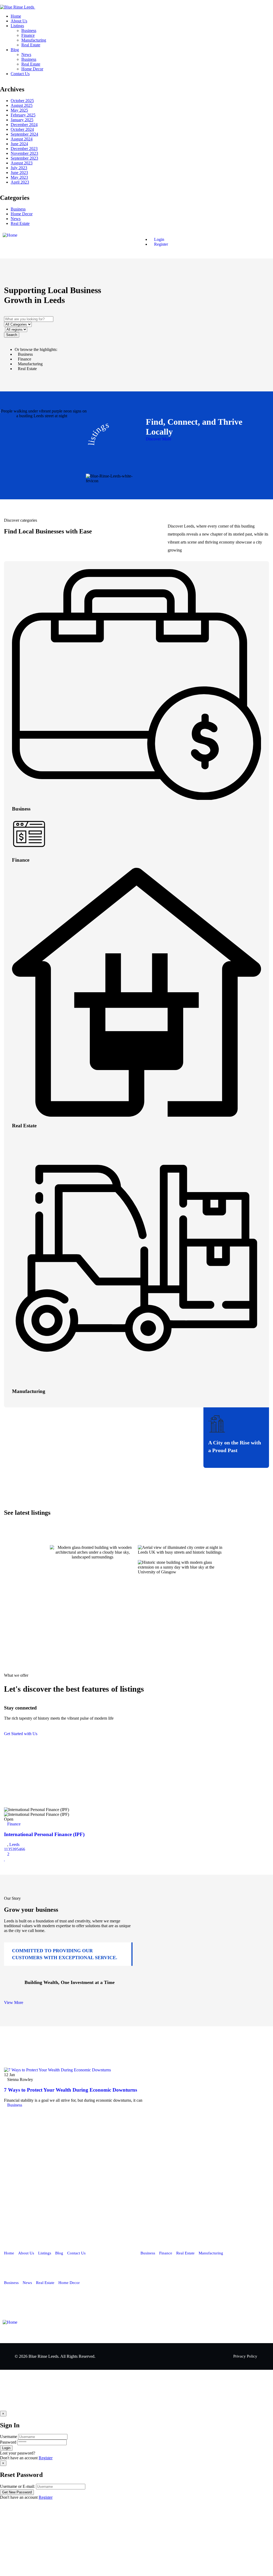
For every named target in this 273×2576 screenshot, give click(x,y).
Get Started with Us (21, 1734)
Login (159, 239)
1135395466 (15, 1849)
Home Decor (22, 214)
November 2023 (24, 153)
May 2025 (19, 110)
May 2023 (19, 177)
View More (14, 2002)
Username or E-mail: (17, 2486)
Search (12, 335)
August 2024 (22, 139)
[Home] (10, 235)
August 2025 (22, 105)
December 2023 (24, 149)
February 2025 (23, 115)
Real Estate (20, 223)
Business (18, 209)
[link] (6, 2110)
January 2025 (22, 120)
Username (9, 2437)
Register (46, 2458)
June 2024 (19, 144)
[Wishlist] (5, 1859)
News (16, 219)
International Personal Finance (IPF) (44, 1834)
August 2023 (22, 163)
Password (8, 2442)
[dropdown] (2, 2)
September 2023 (24, 158)
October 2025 (22, 101)
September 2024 (24, 134)
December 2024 (24, 125)
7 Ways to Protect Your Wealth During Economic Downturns (71, 2090)
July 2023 (19, 168)
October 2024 (22, 129)
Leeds (14, 1844)
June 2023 (19, 173)
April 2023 (20, 182)
